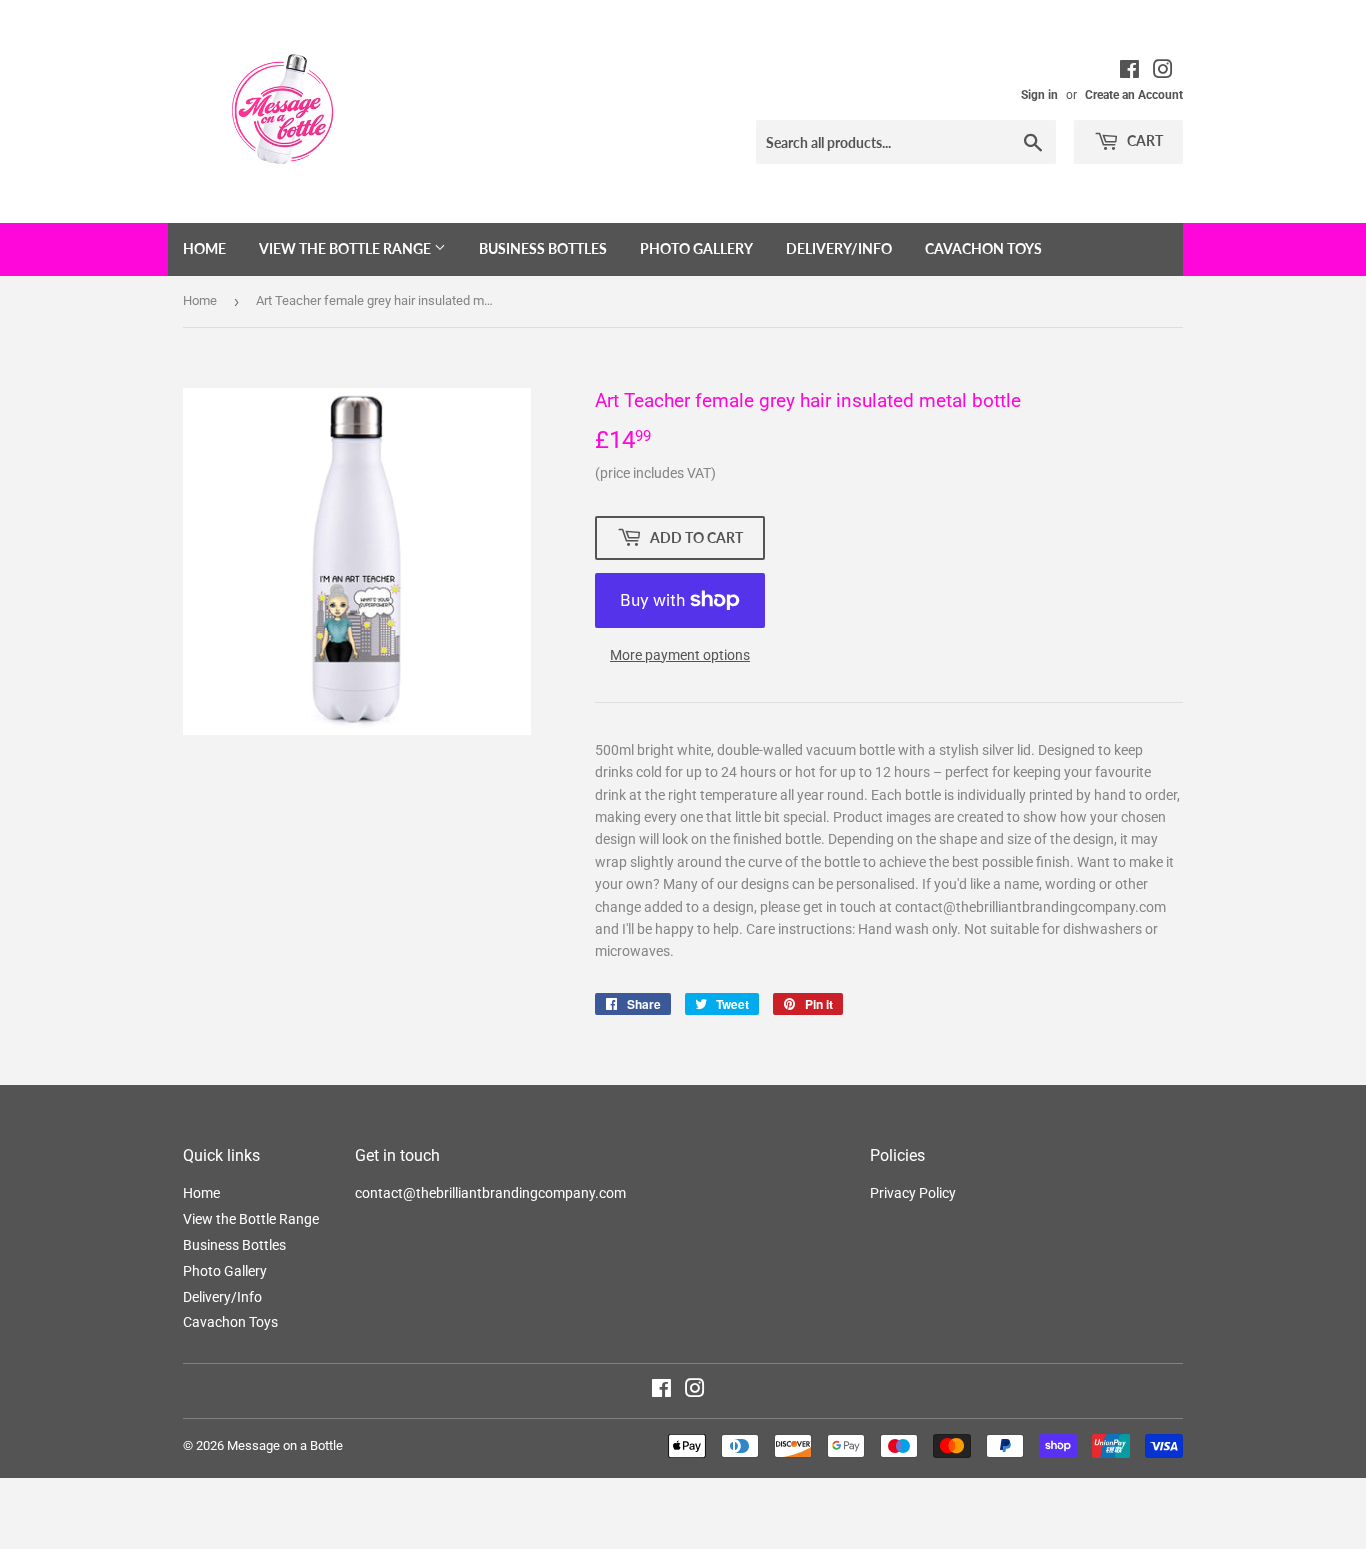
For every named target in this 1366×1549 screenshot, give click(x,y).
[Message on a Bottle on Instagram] (695, 1391)
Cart (1143, 140)
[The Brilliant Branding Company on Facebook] (1129, 72)
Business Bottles (543, 248)
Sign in (1039, 95)
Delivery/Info (839, 248)
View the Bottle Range (346, 248)
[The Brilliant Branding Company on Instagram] (1163, 72)
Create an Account (1134, 95)
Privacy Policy (913, 1193)
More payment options (680, 655)
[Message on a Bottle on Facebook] (661, 1391)
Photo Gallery (696, 248)
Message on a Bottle (285, 1445)
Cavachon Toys (983, 248)
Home (204, 248)
